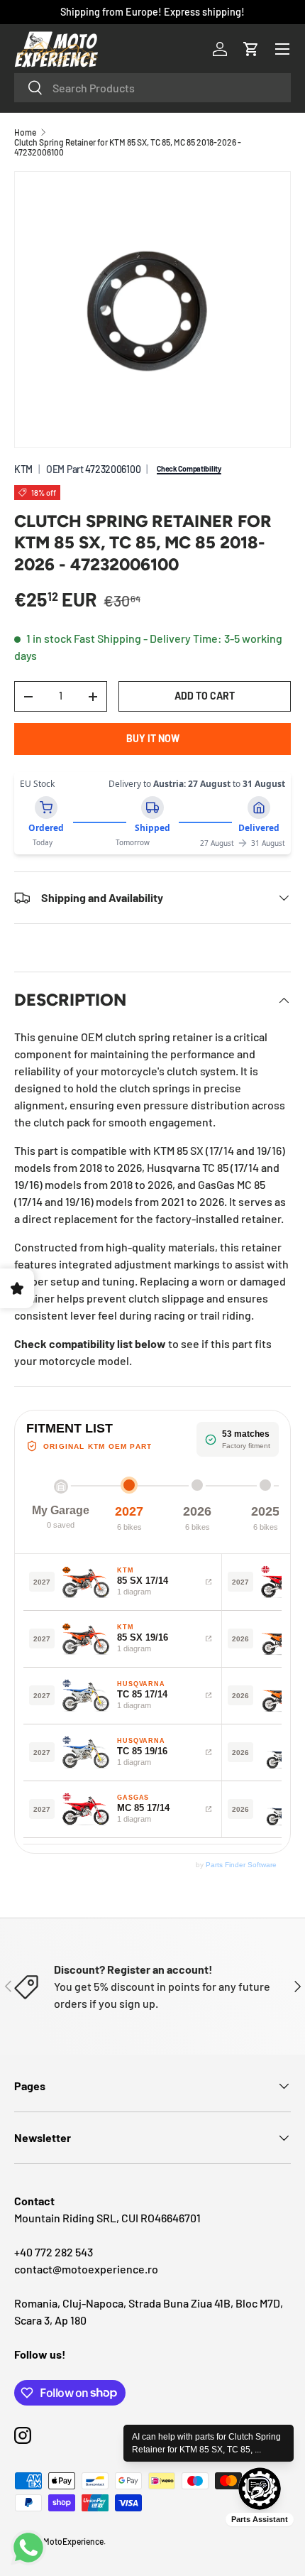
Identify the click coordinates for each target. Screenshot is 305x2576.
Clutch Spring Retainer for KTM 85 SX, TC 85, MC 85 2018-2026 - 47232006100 (128, 147)
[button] (251, 49)
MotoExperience (73, 2541)
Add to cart (205, 696)
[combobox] (152, 88)
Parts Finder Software (241, 1865)
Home (25, 132)
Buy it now (153, 738)
